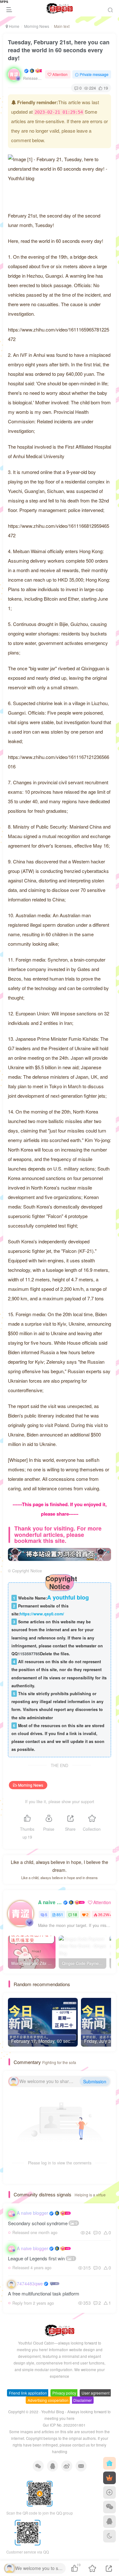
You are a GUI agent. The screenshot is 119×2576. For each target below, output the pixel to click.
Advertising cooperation (48, 2400)
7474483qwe (30, 2283)
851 (60, 1914)
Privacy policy (64, 2393)
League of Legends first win (41, 2258)
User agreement (96, 2393)
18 (75, 1914)
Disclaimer (83, 2400)
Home (14, 26)
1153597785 (29, 1654)
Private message (94, 74)
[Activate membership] (109, 2478)
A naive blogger (50, 1902)
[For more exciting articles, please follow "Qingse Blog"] (60, 1553)
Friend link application (28, 2393)
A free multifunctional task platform (44, 2293)
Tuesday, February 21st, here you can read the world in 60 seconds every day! (59, 50)
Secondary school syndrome (43, 2223)
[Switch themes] (109, 2536)
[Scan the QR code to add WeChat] (109, 2507)
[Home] (109, 2463)
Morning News (37, 26)
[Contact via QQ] (109, 2522)
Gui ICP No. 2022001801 (64, 2425)
